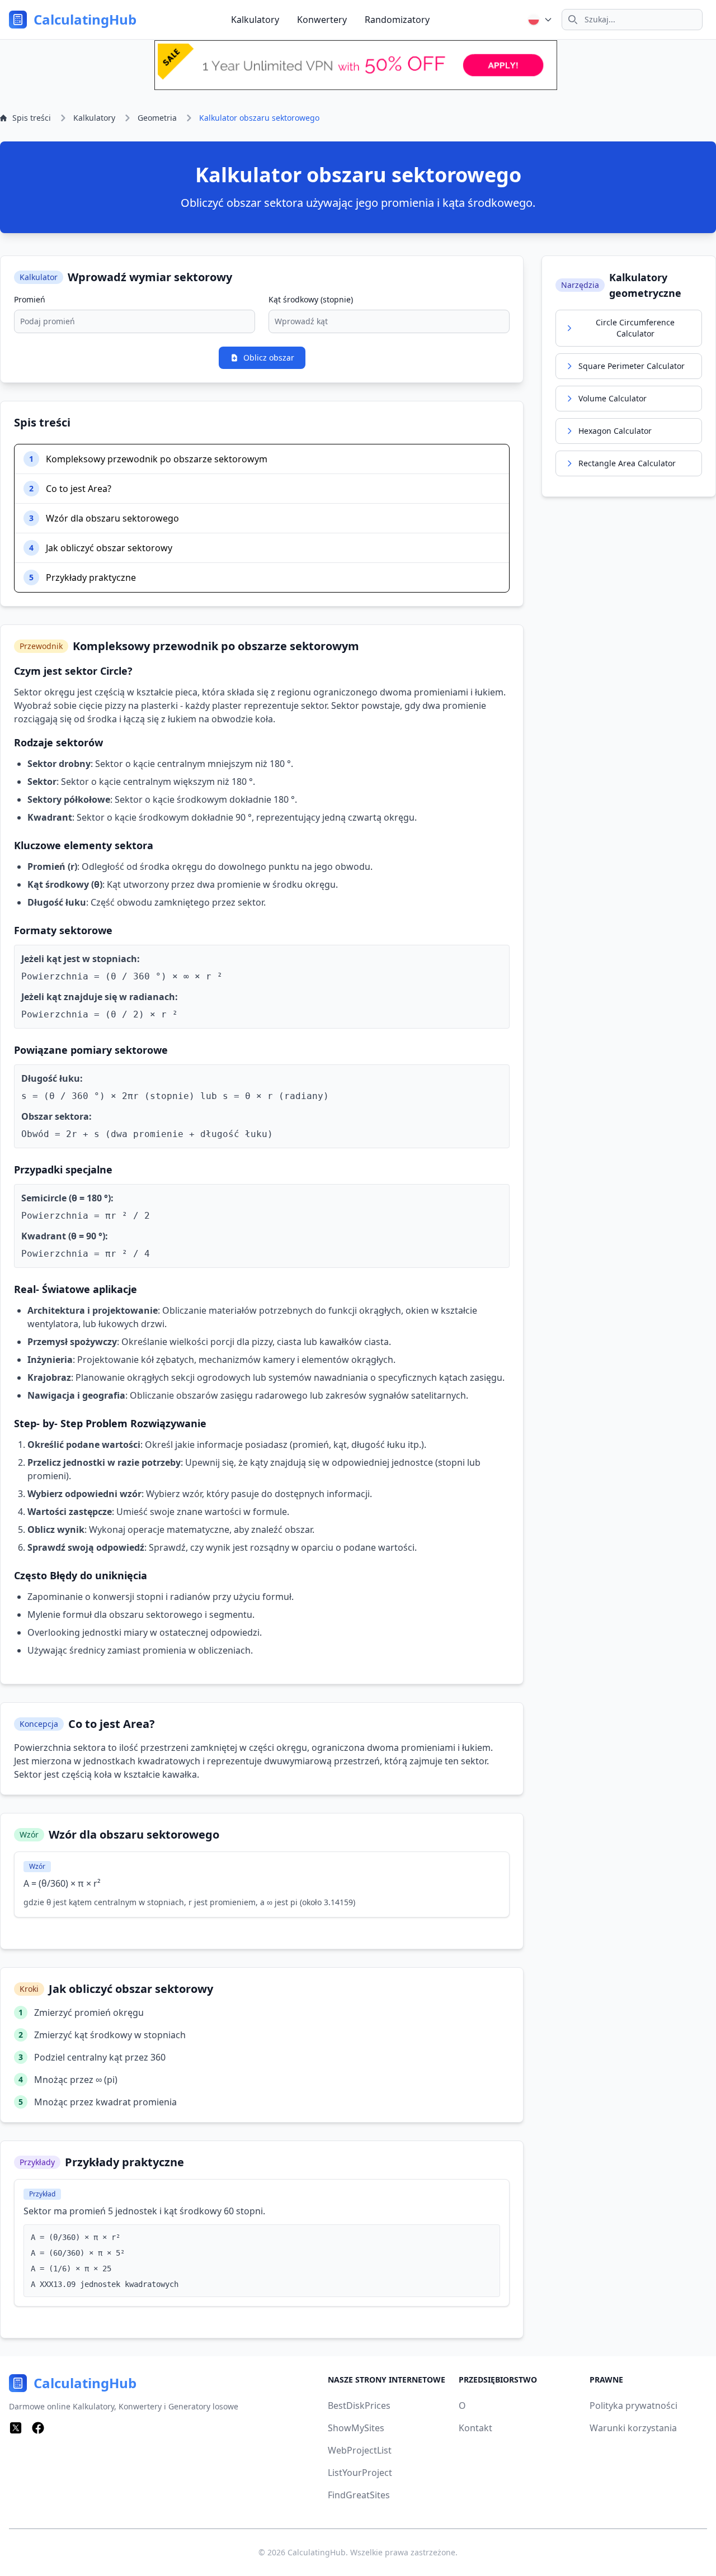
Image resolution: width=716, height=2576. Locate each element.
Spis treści (32, 118)
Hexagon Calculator (615, 431)
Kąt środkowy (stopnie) (311, 299)
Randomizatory (397, 20)
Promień (30, 299)
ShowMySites (356, 2428)
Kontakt (475, 2428)
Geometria (157, 118)
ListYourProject (360, 2473)
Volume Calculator (613, 398)
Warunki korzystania (633, 2428)
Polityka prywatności (633, 2405)
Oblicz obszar (269, 357)
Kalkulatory (255, 20)
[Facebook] (38, 2428)
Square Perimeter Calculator (632, 366)
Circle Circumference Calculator (635, 328)
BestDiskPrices (359, 2405)
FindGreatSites (359, 2495)
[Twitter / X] (16, 2428)
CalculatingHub (317, 2552)
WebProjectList (360, 2450)
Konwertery (322, 20)
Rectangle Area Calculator (627, 463)
